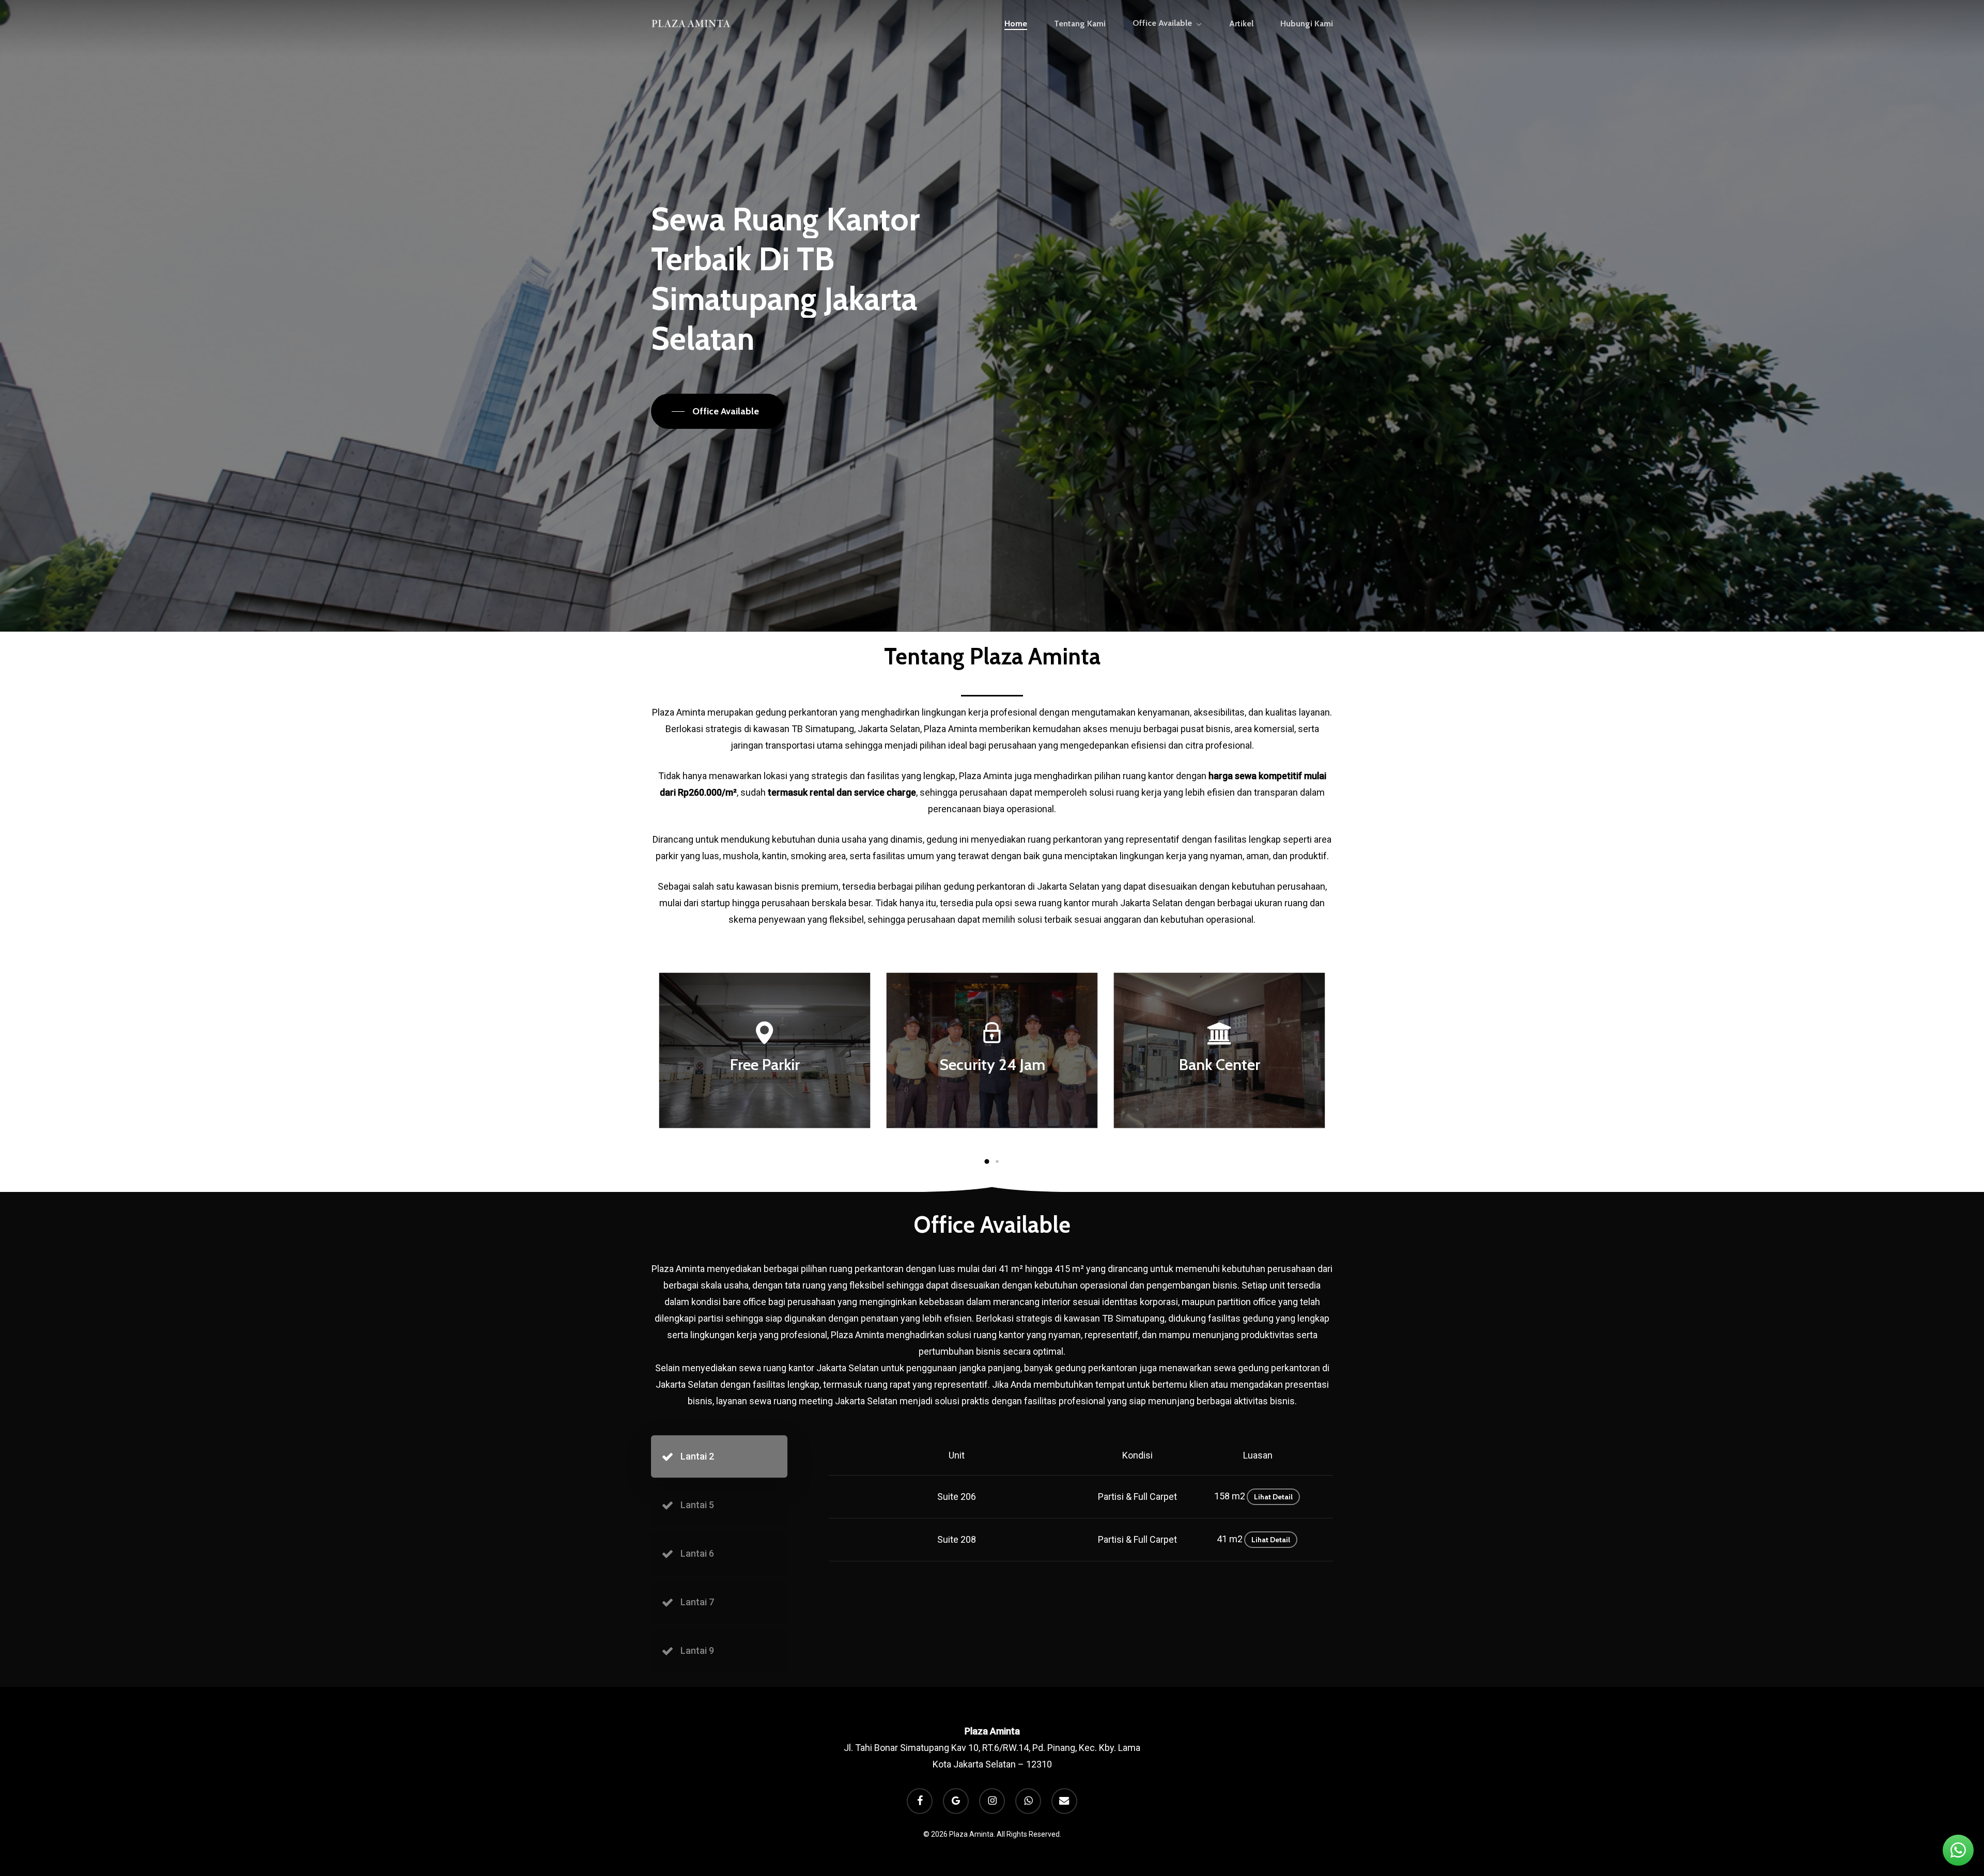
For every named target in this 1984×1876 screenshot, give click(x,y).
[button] (718, 411)
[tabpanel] (1060, 1498)
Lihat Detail (1273, 1497)
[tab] (719, 1456)
